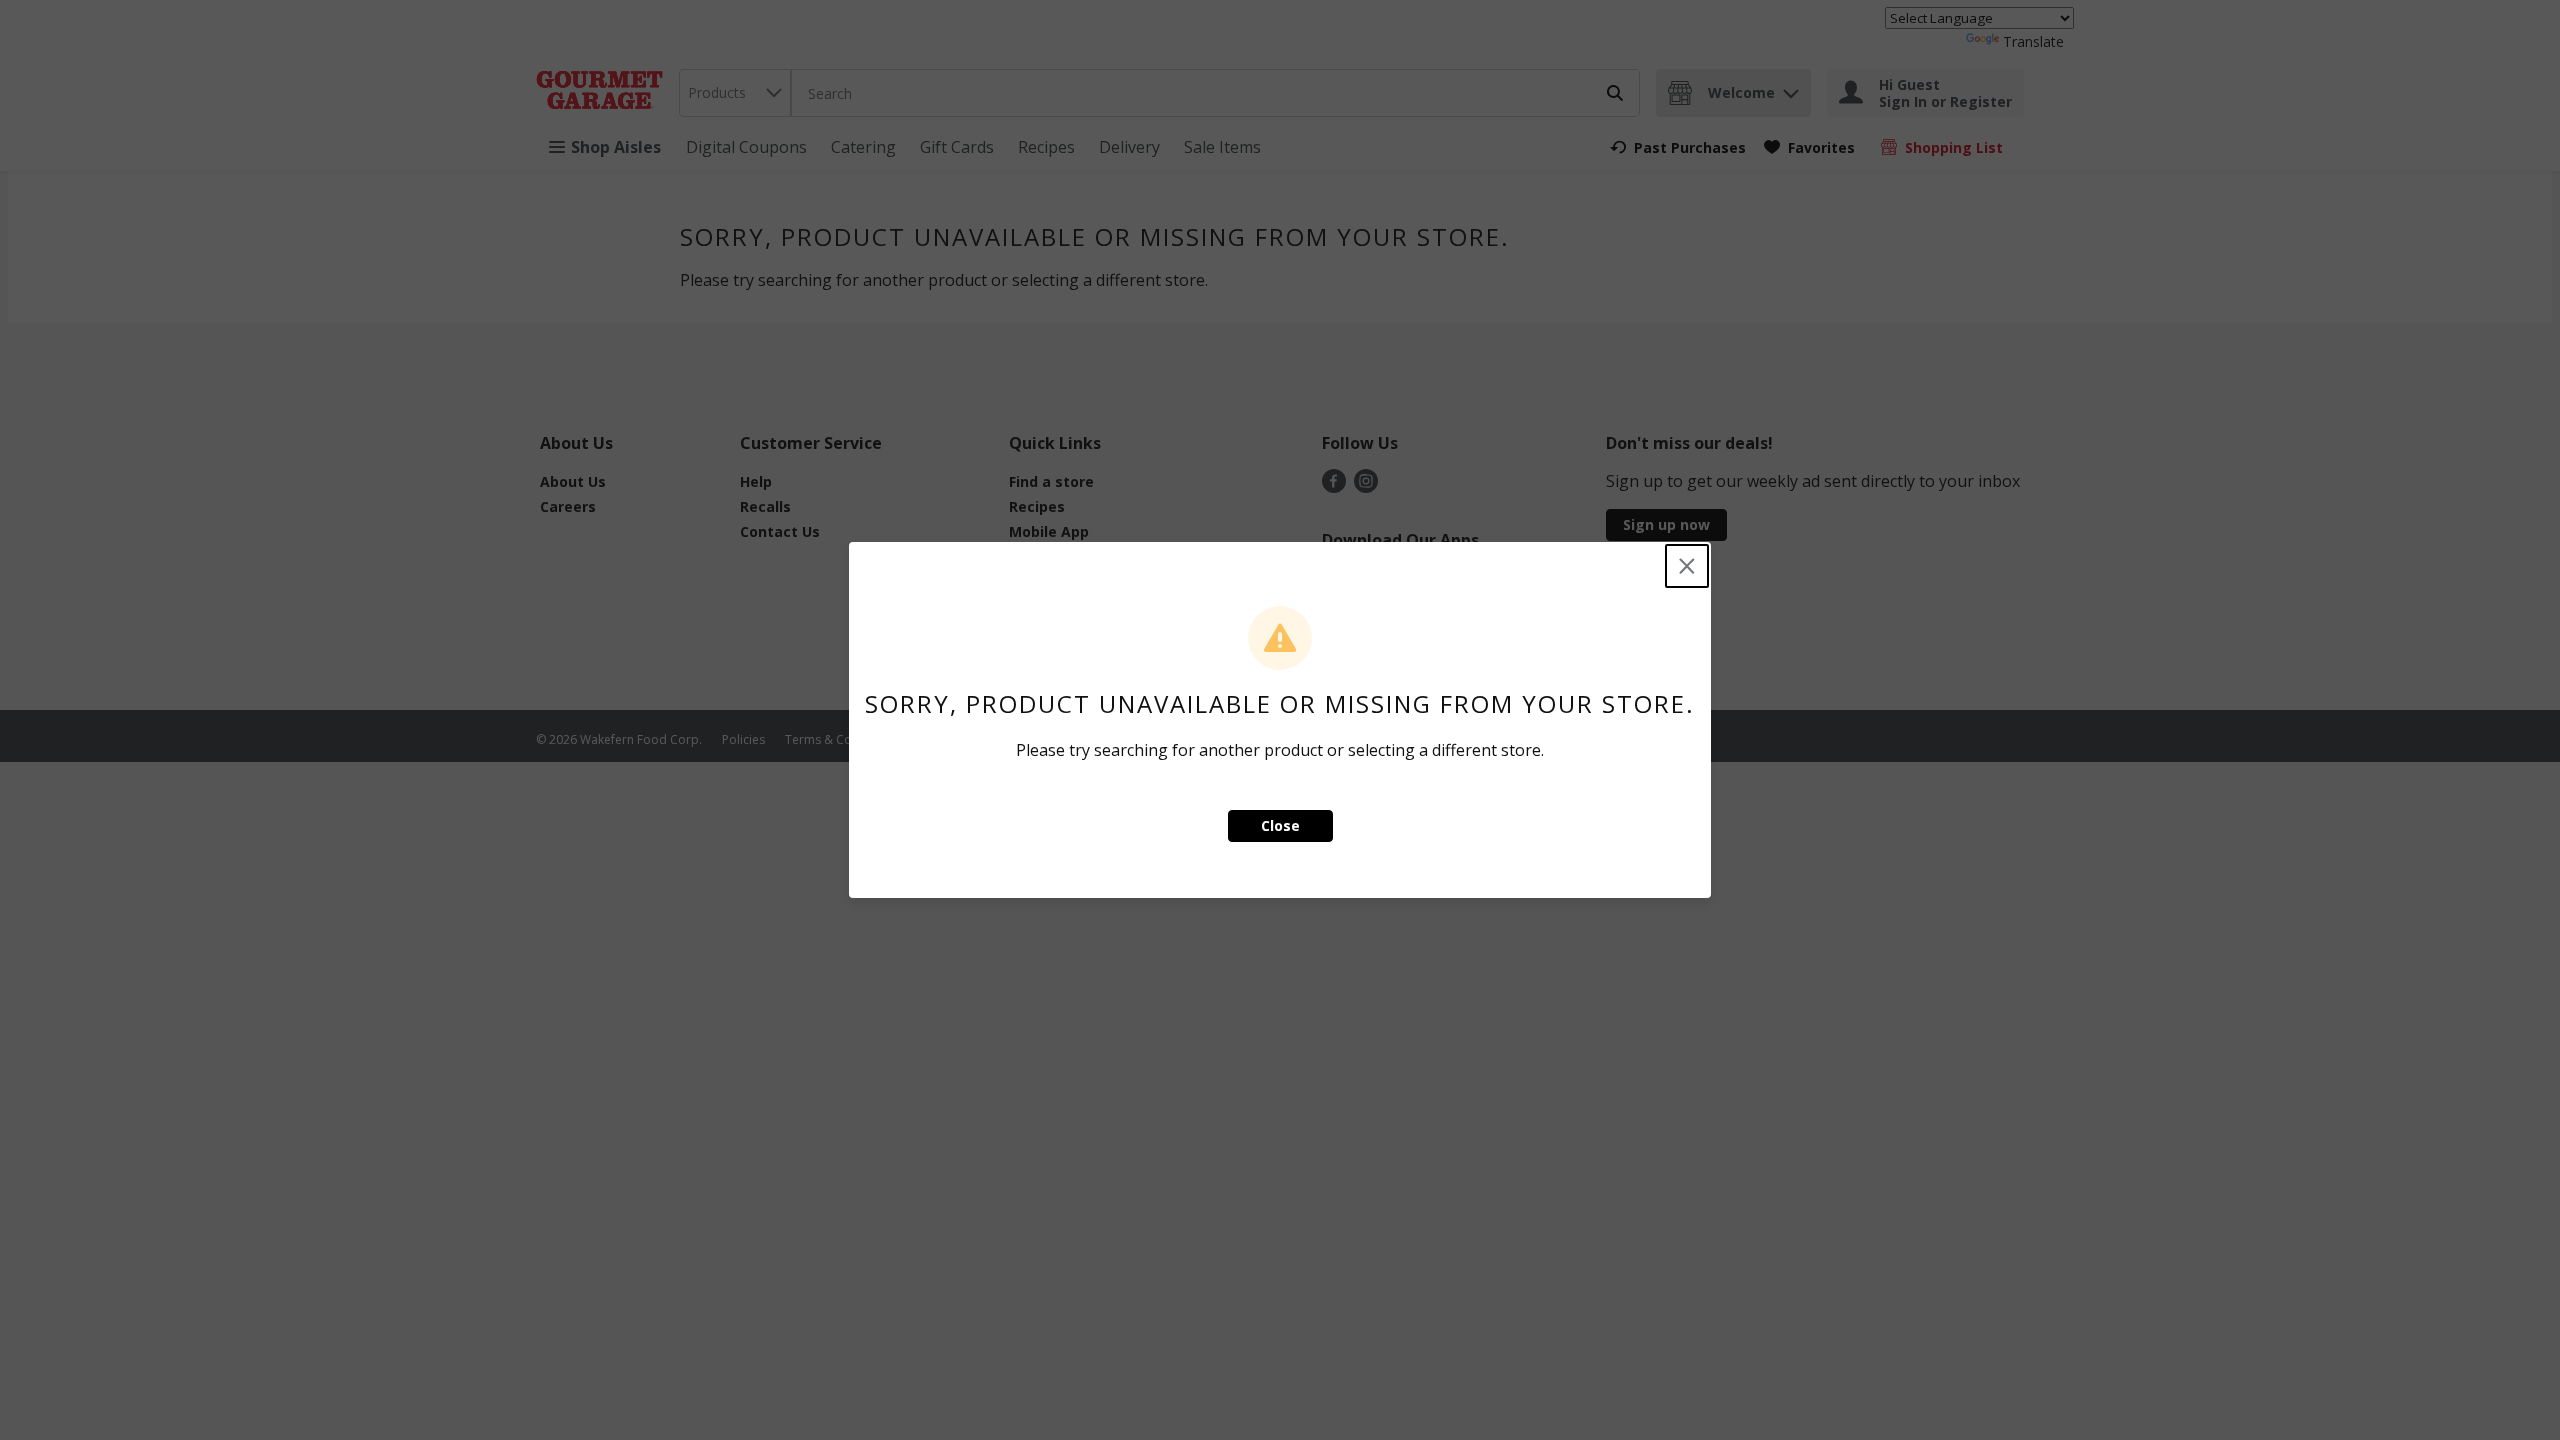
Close (1280, 825)
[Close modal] (1687, 566)
